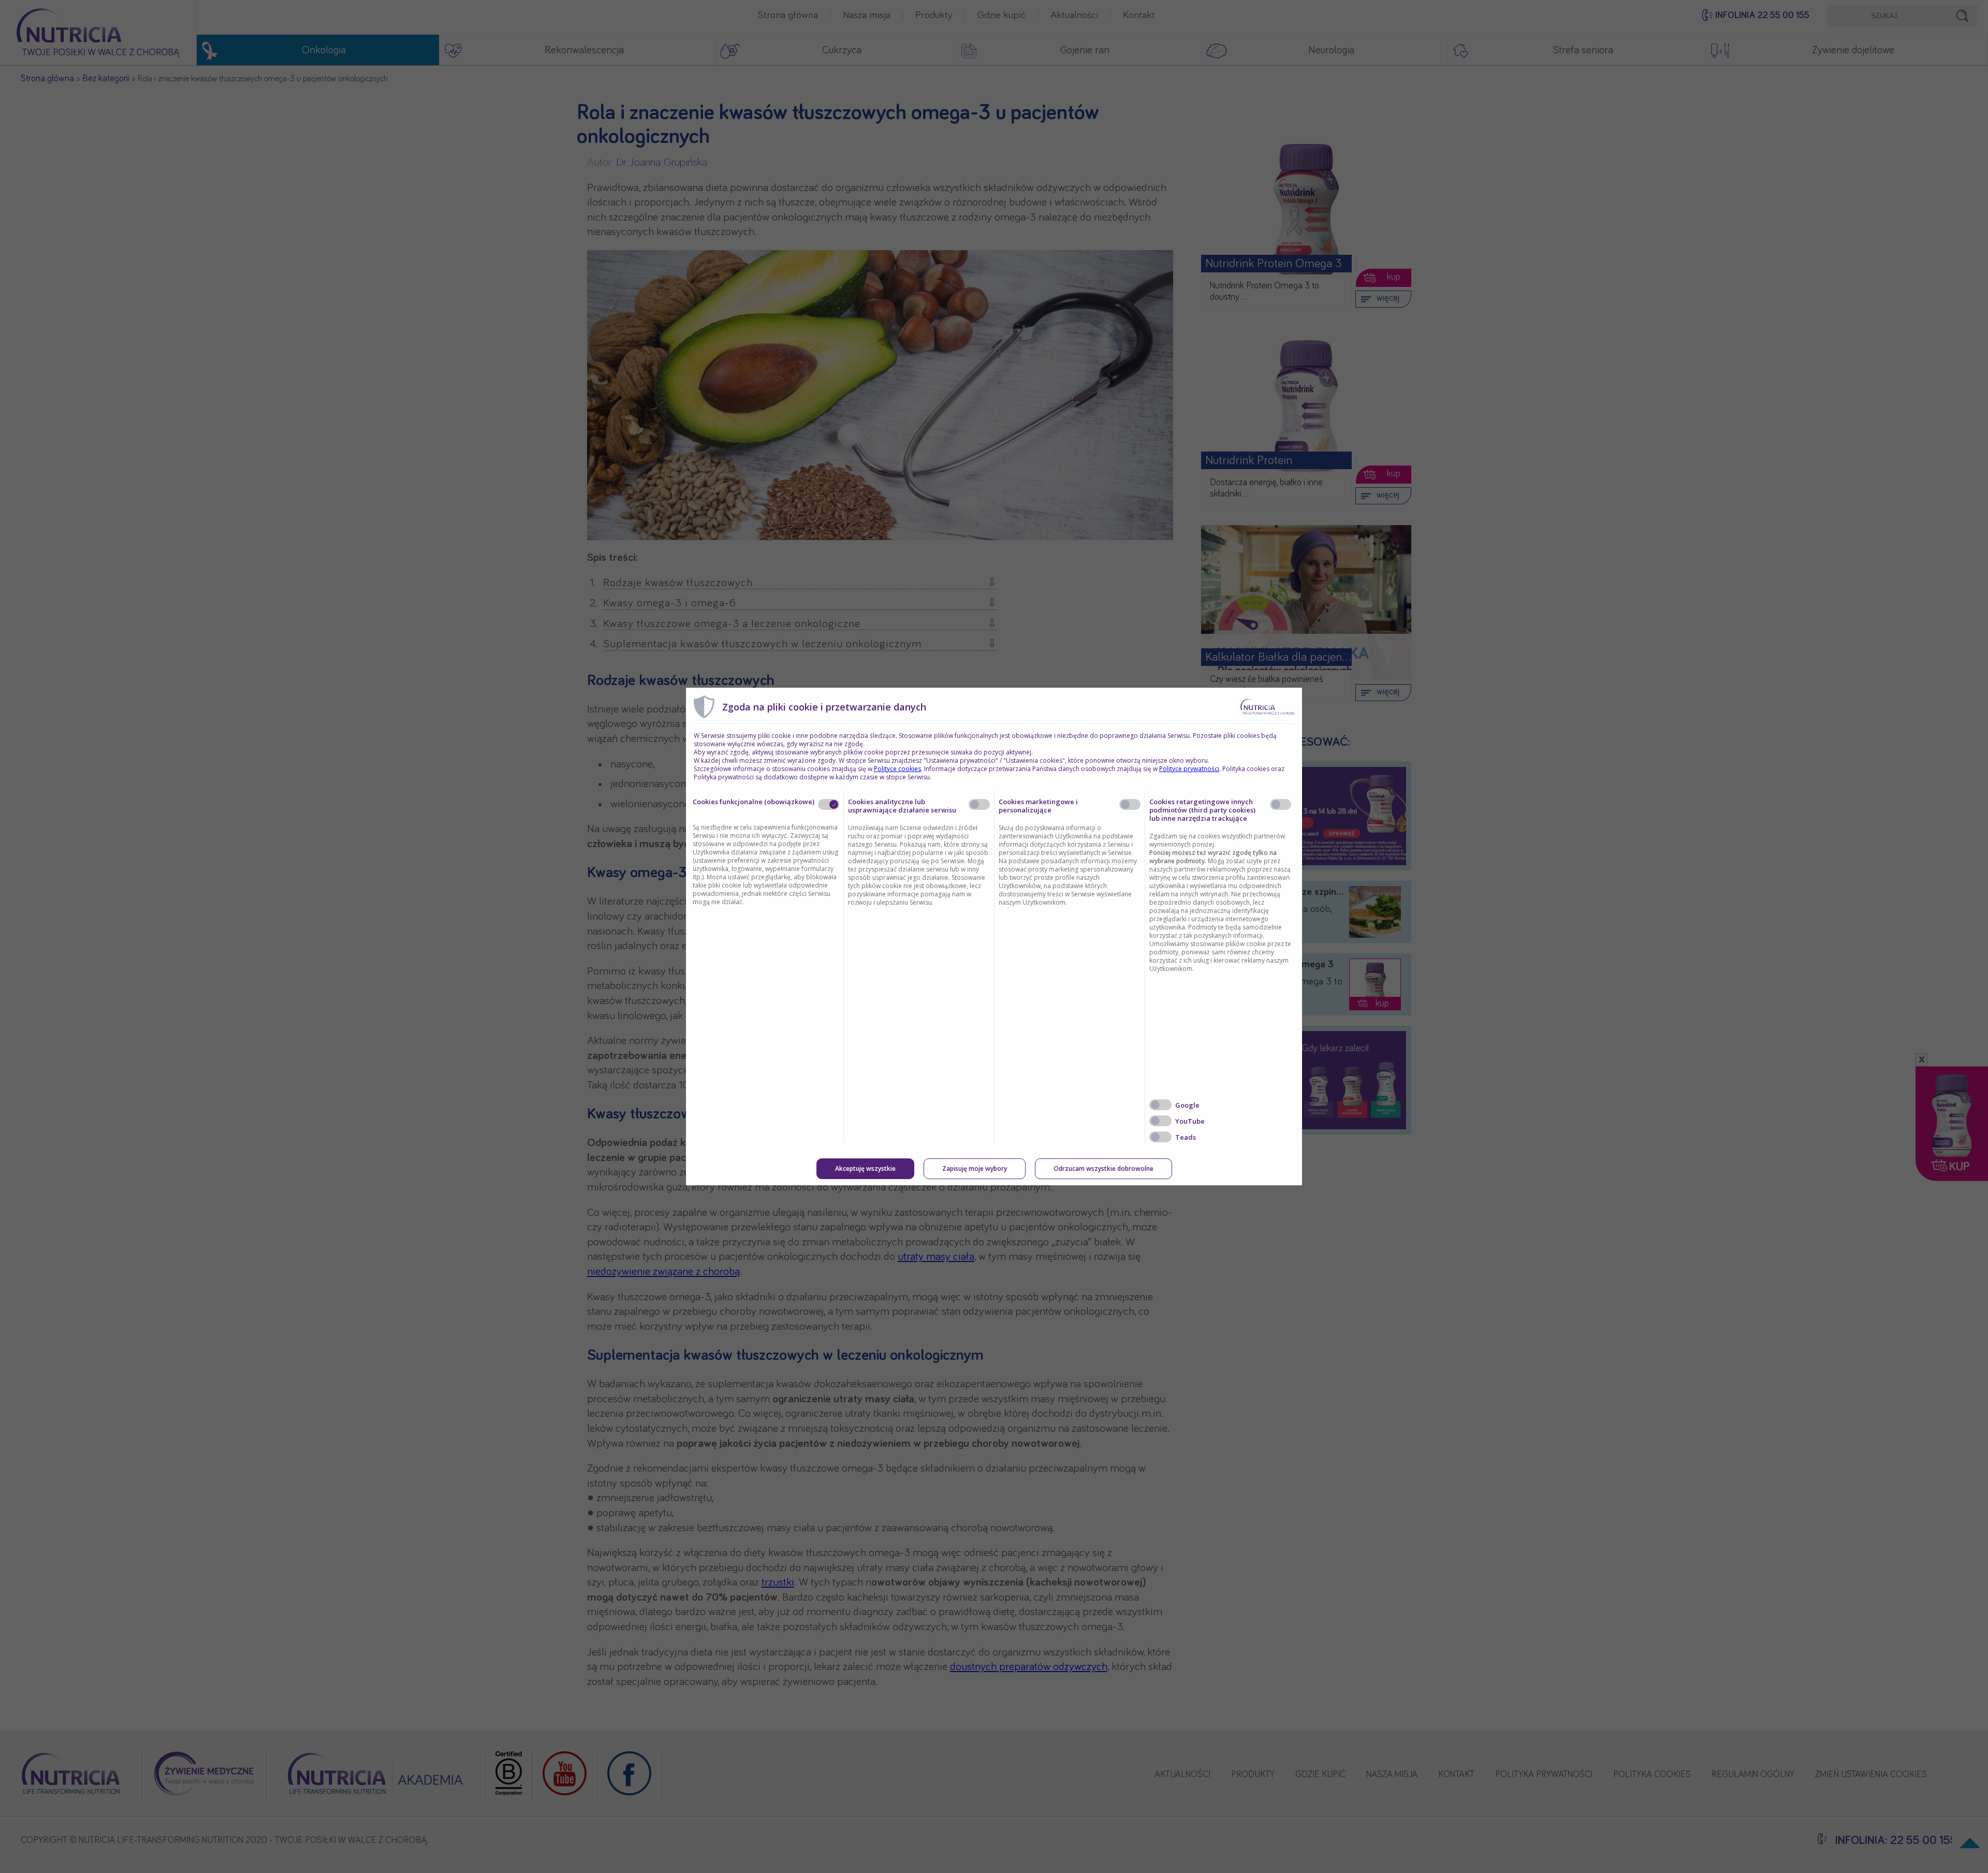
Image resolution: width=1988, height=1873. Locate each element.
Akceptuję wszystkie (865, 1168)
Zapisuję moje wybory (975, 1168)
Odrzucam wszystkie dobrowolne (1103, 1168)
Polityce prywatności (1189, 769)
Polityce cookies (897, 769)
